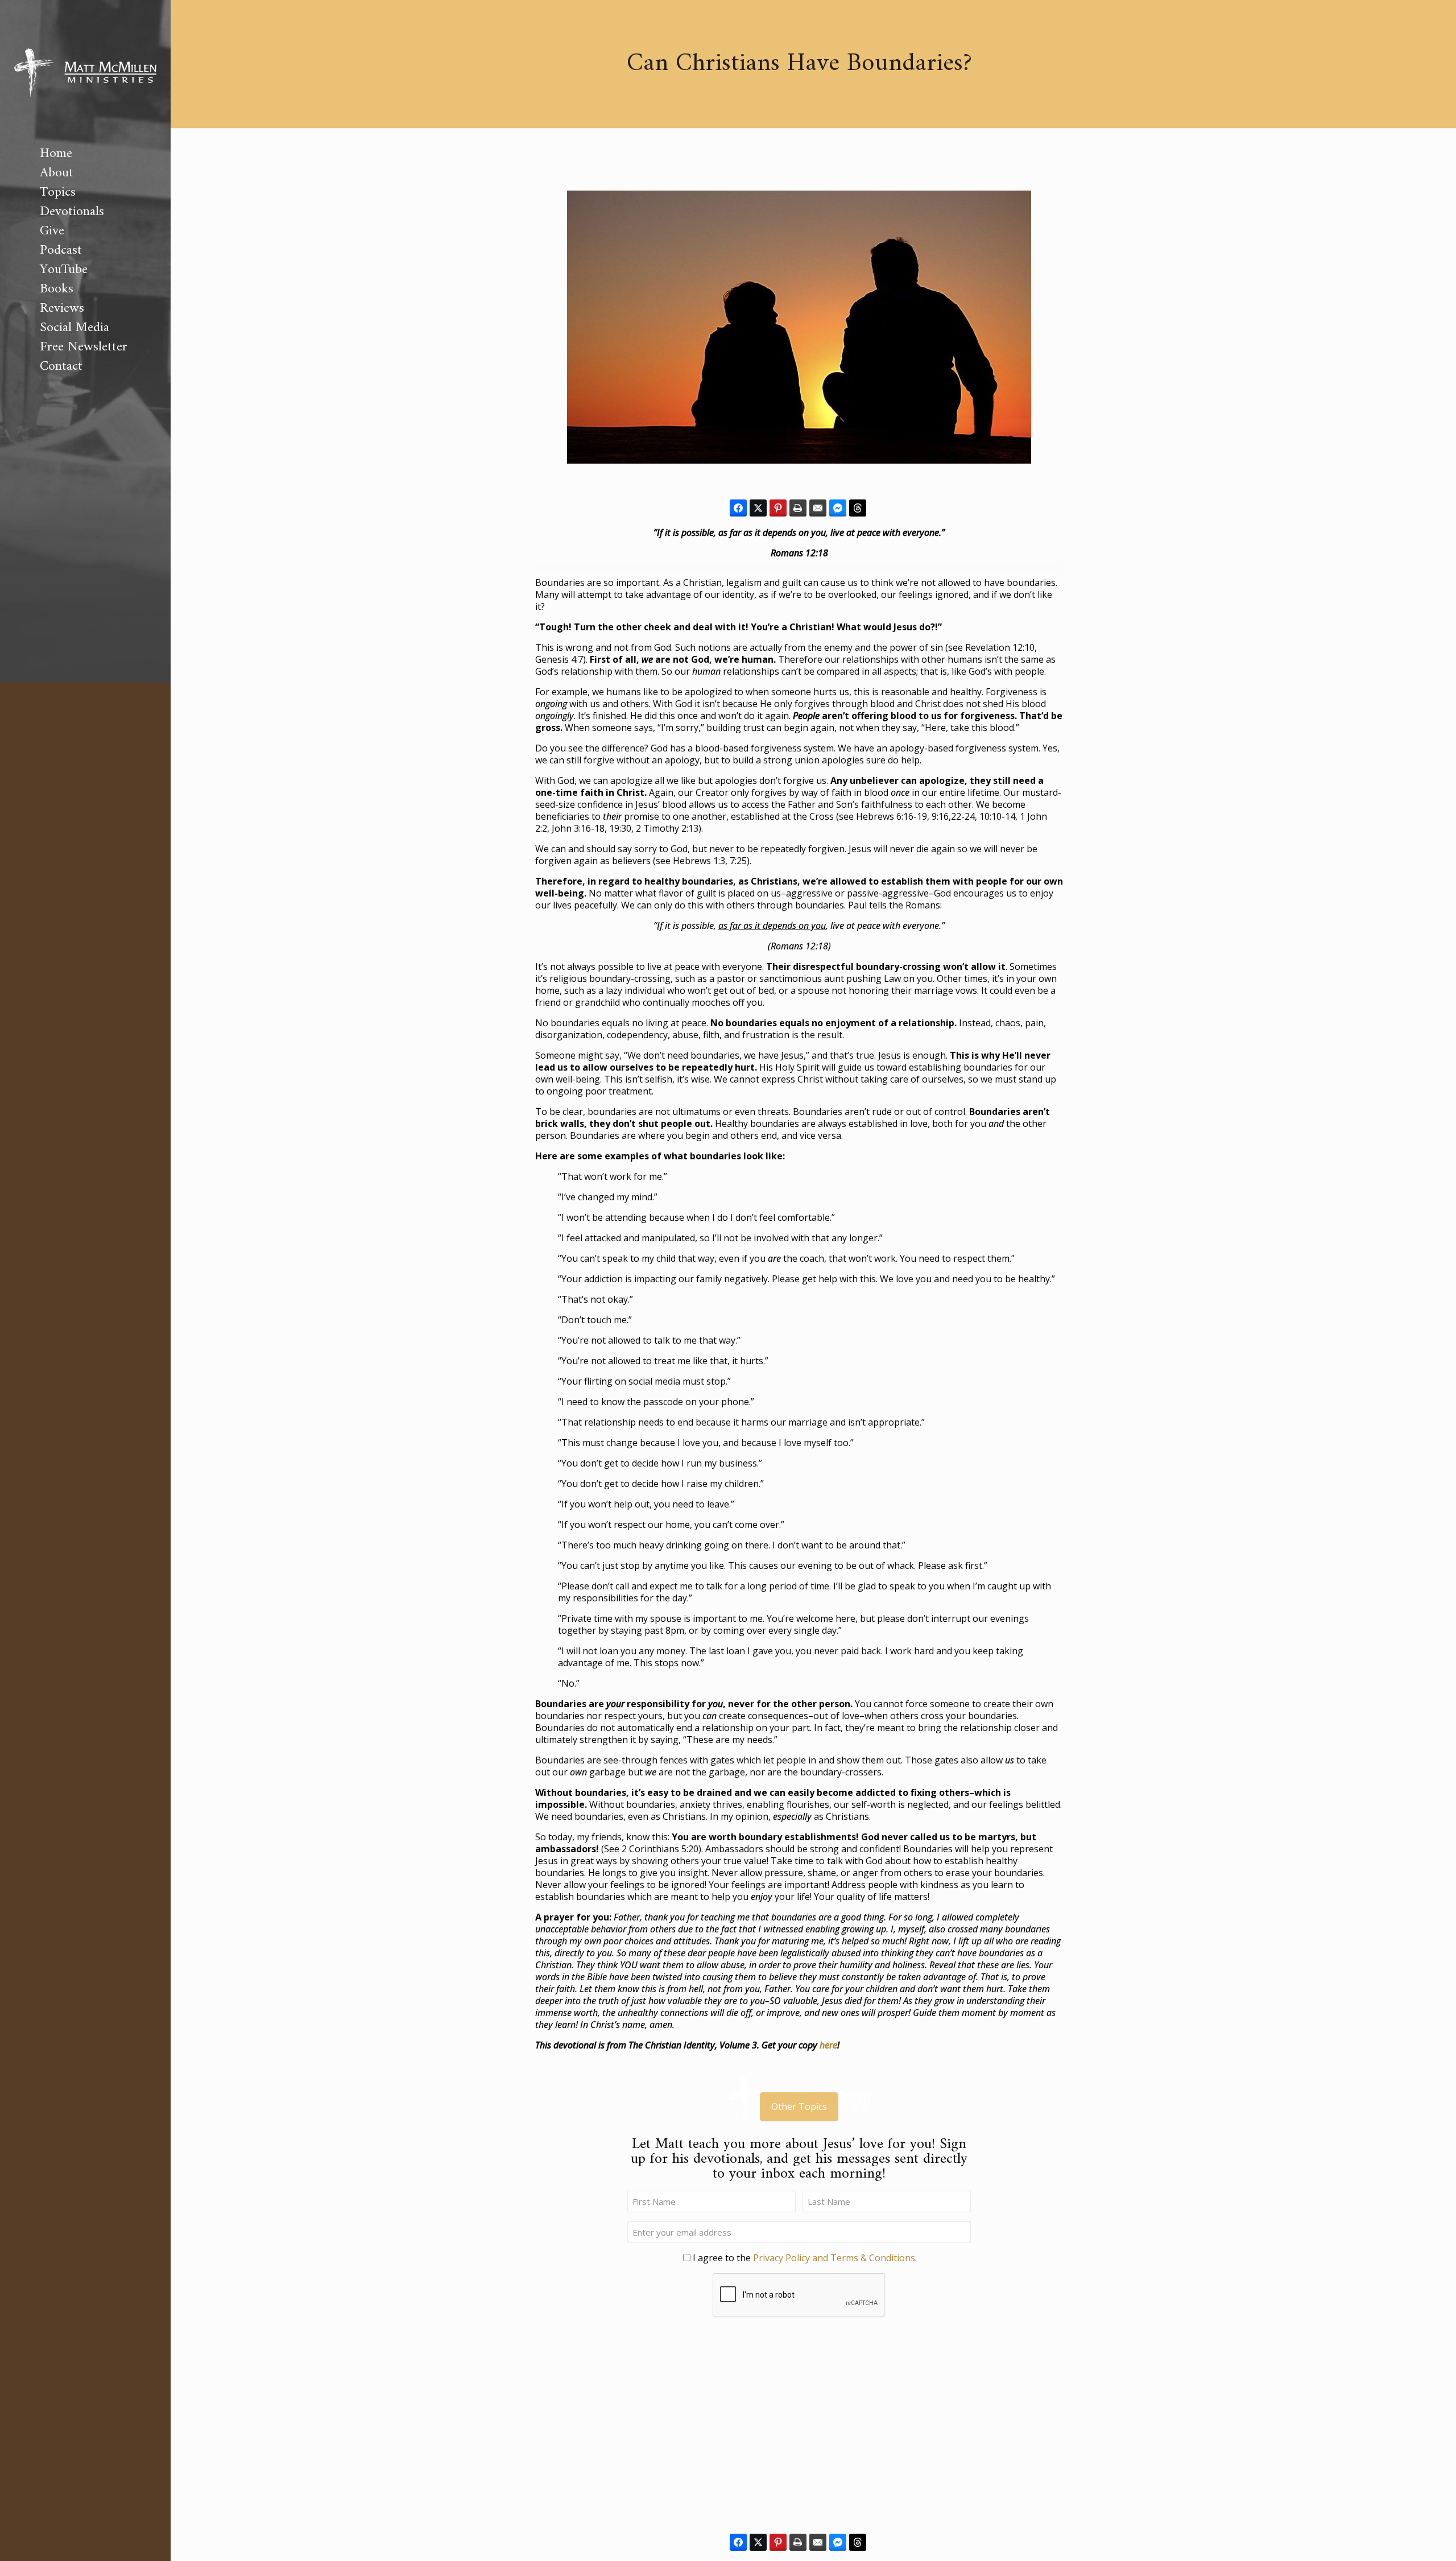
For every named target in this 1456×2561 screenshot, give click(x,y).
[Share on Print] (798, 508)
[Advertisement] (799, 2432)
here (828, 2045)
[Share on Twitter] (758, 508)
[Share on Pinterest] (778, 508)
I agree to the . (805, 2258)
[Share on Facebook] (738, 508)
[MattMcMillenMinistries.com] (85, 72)
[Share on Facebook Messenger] (838, 508)
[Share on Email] (818, 508)
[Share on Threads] (858, 508)
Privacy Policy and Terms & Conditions (834, 2258)
